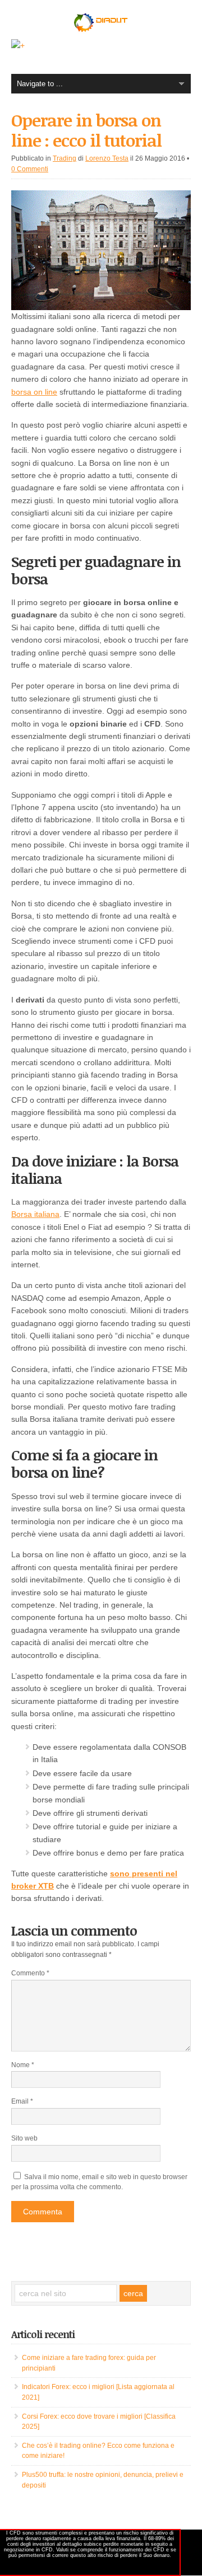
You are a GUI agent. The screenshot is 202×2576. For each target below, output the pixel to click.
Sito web (24, 2138)
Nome (23, 2065)
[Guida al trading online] (101, 31)
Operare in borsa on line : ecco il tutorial (86, 130)
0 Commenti (30, 169)
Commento (30, 1973)
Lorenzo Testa (107, 158)
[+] (18, 45)
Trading (65, 158)
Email (22, 2101)
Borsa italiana (35, 1214)
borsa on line (34, 392)
